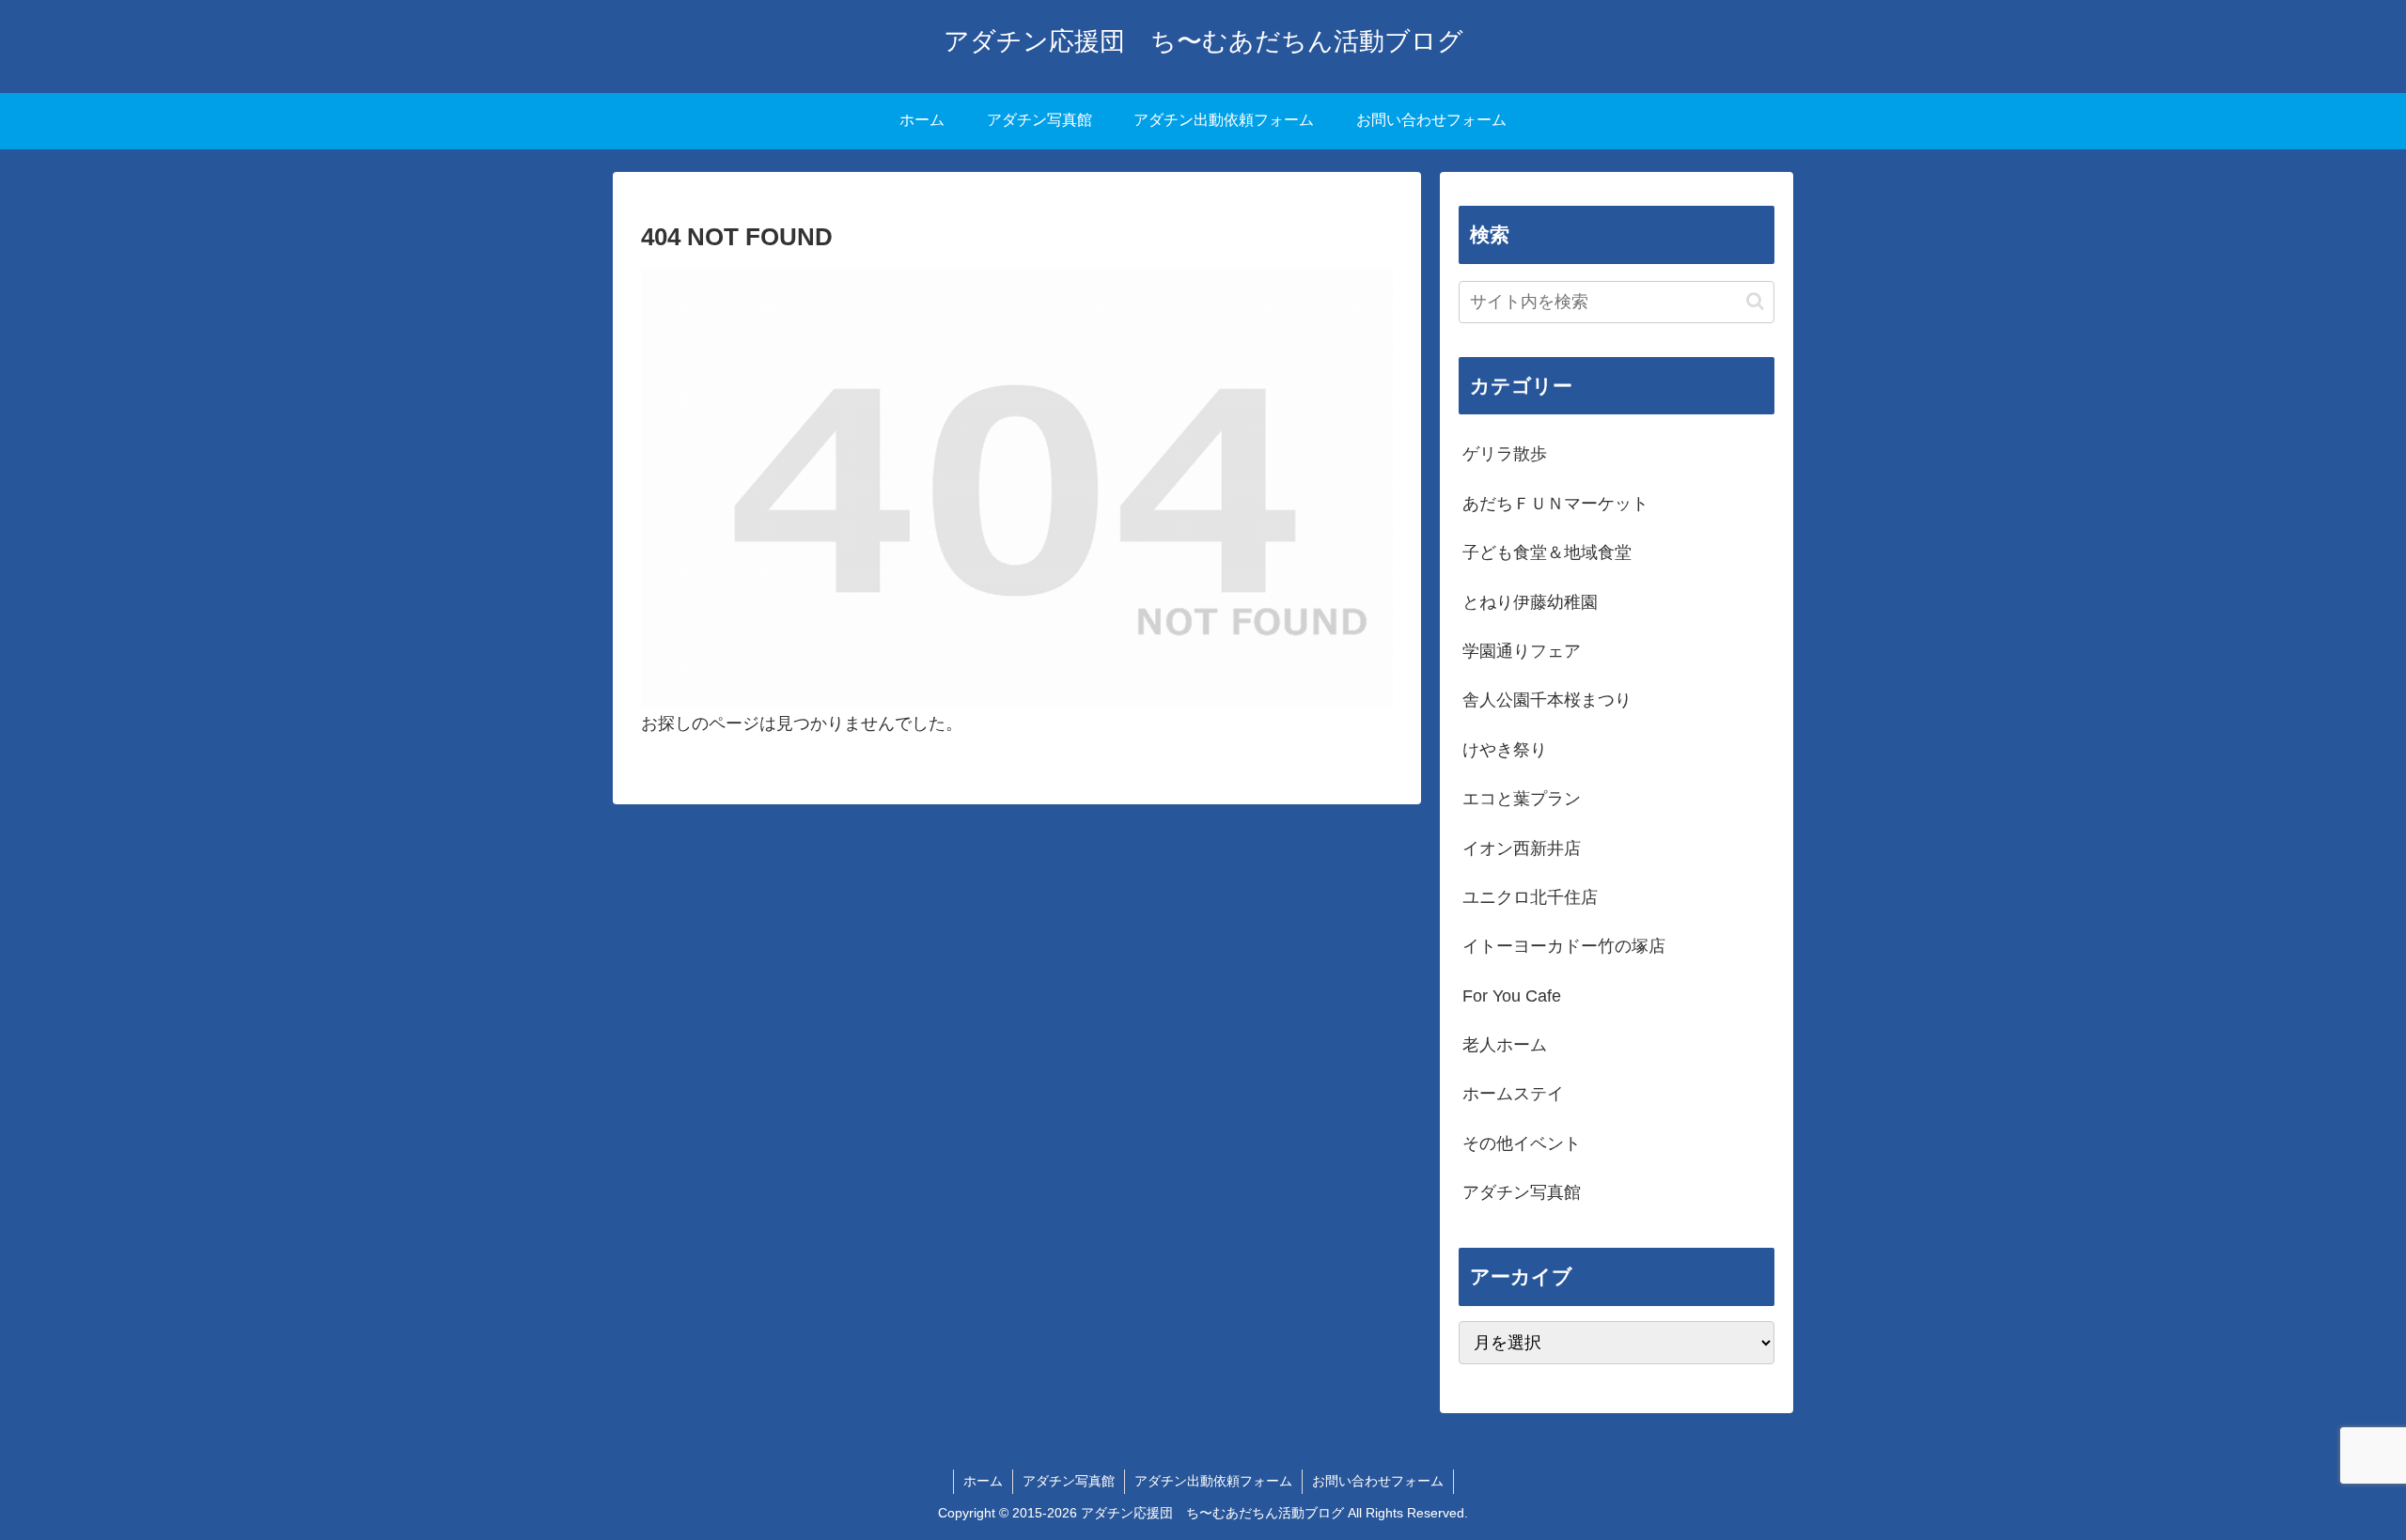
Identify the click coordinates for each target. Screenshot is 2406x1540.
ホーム (983, 1481)
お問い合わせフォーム (1378, 1481)
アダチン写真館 (1069, 1481)
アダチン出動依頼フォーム (1213, 1481)
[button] (1755, 301)
